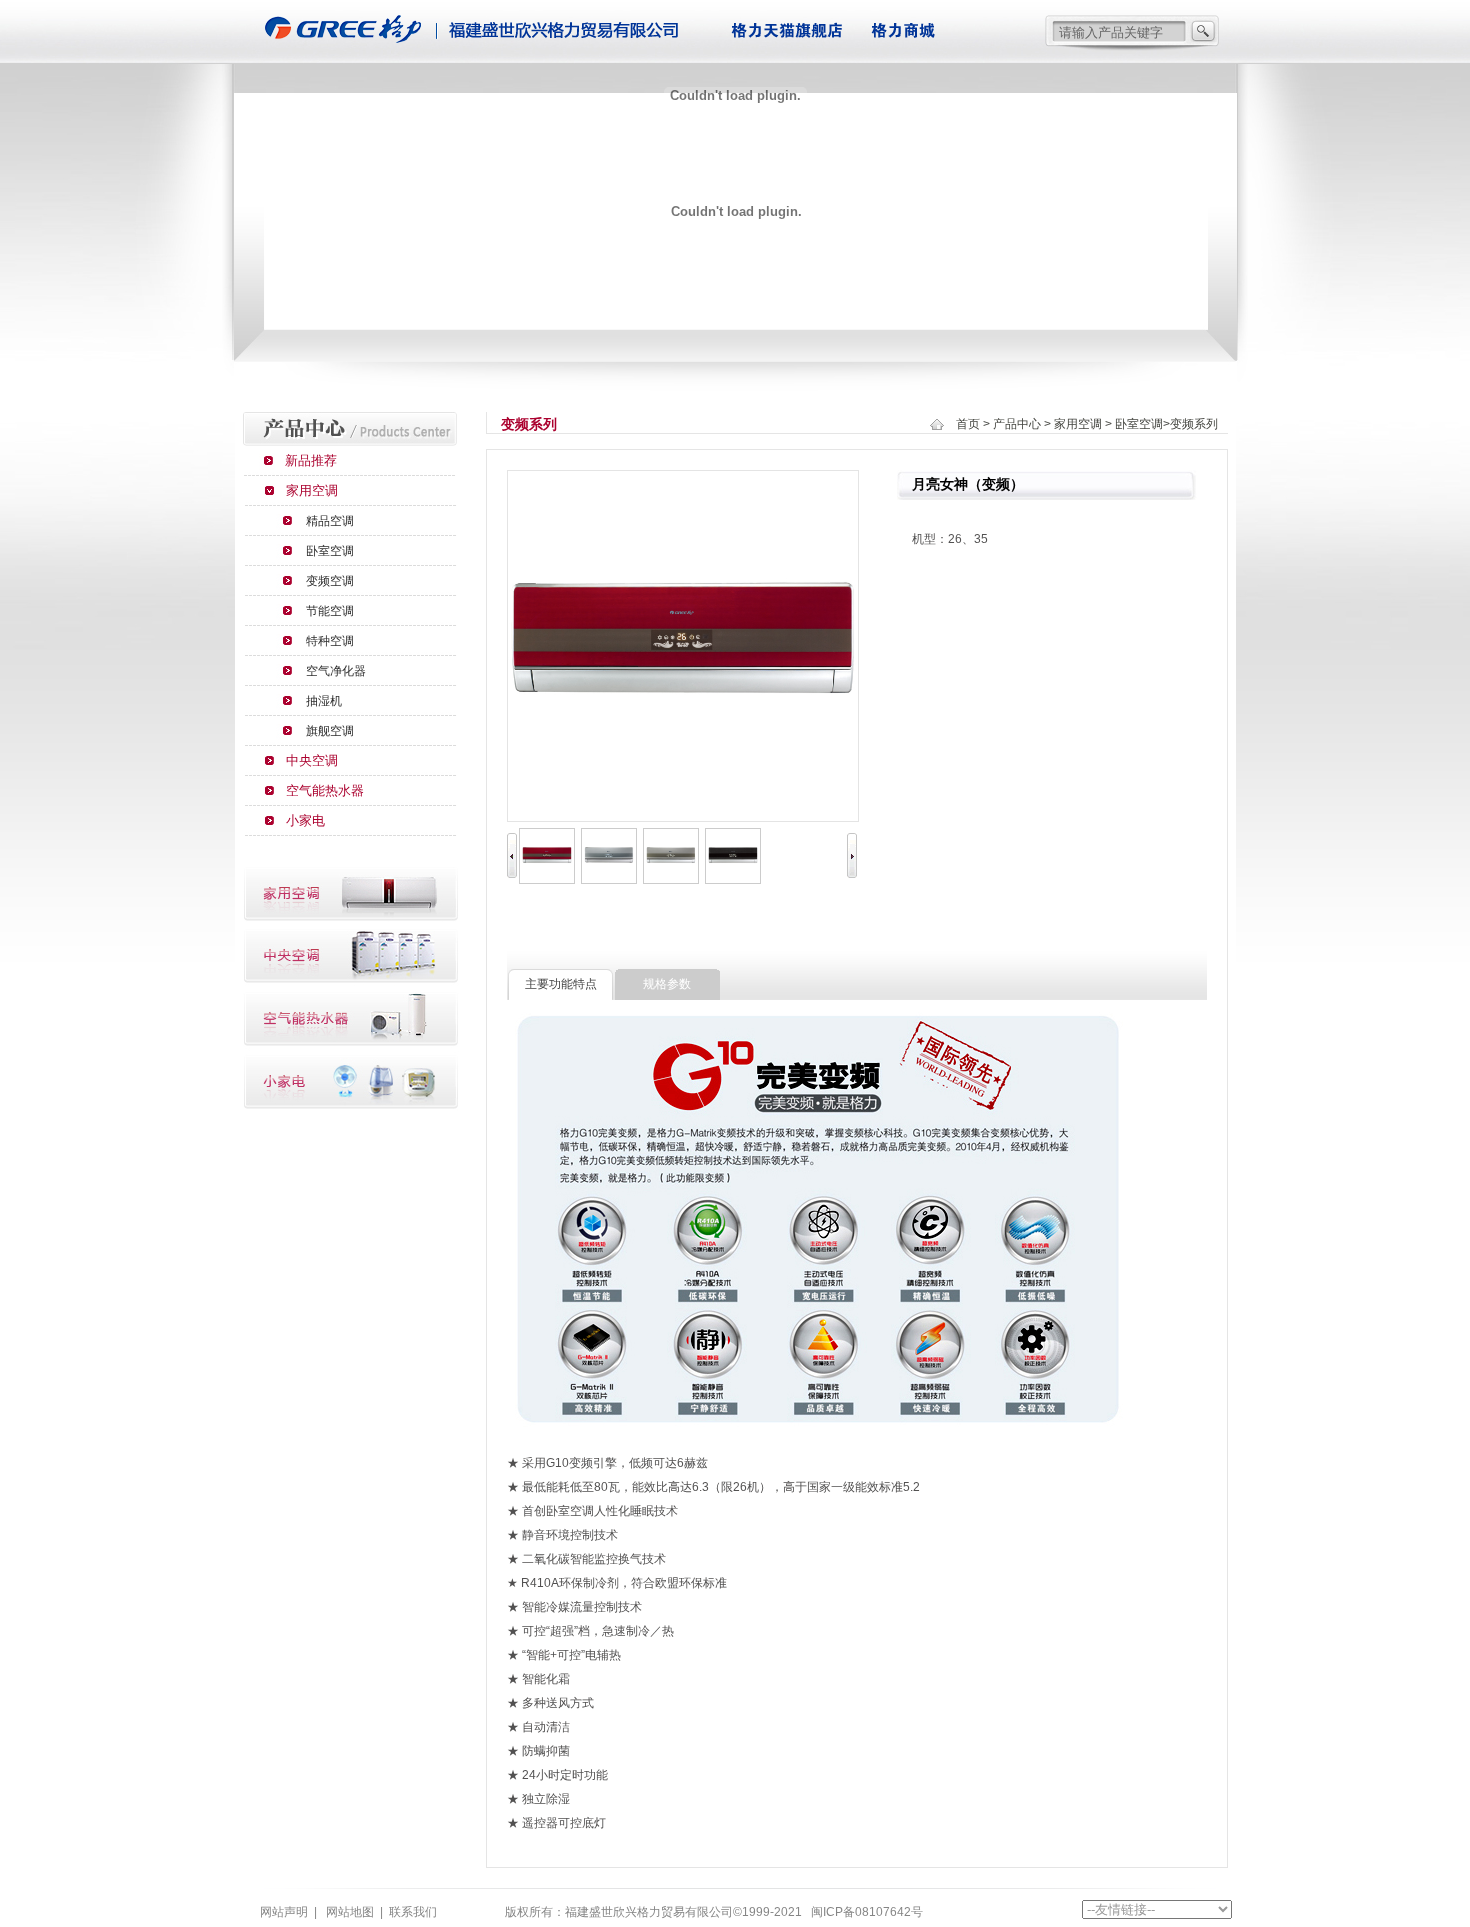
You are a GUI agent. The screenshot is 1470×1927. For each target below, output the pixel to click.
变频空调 (330, 581)
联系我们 (413, 1912)
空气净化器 (336, 671)
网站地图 (350, 1912)
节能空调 (330, 611)
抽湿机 (324, 701)
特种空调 (330, 641)
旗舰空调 (330, 731)
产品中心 (1017, 424)
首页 (968, 424)
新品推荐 (311, 460)
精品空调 (330, 521)
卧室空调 (330, 551)
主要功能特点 (561, 984)
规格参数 (667, 984)
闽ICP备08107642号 (867, 1912)
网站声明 (284, 1912)
